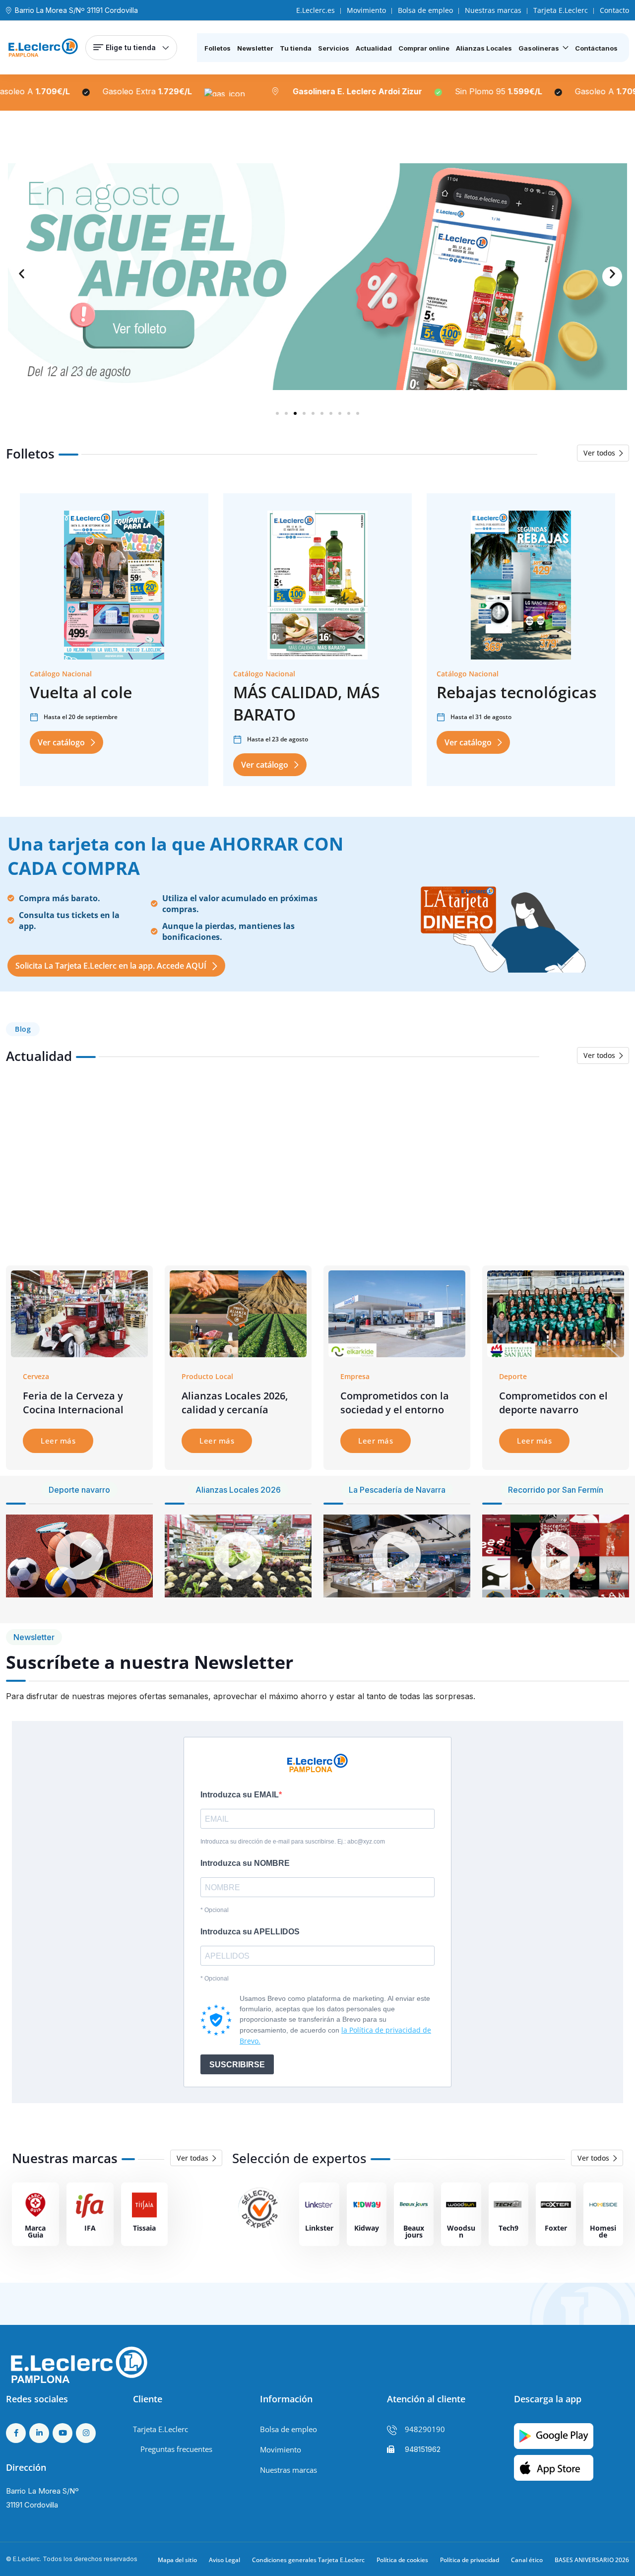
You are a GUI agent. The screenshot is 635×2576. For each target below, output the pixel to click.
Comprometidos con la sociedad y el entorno (395, 1403)
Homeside (603, 2231)
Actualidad (374, 48)
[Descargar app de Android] (554, 2435)
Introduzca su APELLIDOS (250, 1932)
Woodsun (461, 2231)
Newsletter (255, 48)
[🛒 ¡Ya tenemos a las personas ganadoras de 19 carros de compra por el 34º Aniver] (551, 1167)
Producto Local (207, 1376)
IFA (90, 2228)
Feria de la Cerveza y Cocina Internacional (73, 1403)
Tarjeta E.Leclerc (561, 10)
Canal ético (527, 2560)
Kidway (367, 2228)
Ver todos (599, 453)
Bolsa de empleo (425, 10)
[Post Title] (79, 1313)
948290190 (425, 2429)
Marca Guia (35, 2231)
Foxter (556, 2228)
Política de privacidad (470, 2560)
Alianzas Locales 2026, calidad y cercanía (235, 1403)
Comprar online (424, 48)
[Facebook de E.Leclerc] (16, 2433)
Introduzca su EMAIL (240, 1795)
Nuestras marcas (493, 10)
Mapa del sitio (177, 2560)
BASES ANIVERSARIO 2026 (592, 2560)
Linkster (319, 2228)
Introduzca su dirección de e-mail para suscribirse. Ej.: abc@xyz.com (293, 1842)
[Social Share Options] (16, 1237)
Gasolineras (539, 48)
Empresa (355, 1376)
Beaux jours (414, 2231)
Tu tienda (296, 48)
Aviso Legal (224, 2560)
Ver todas (192, 2158)
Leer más (58, 1441)
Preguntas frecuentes (176, 2449)
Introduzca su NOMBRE (245, 1863)
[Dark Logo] (43, 48)
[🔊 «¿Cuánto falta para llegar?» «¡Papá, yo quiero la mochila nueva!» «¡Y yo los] (84, 1167)
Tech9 (508, 2228)
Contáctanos (596, 48)
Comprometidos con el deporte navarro (553, 1403)
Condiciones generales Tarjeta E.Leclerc (308, 2560)
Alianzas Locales (484, 48)
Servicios (334, 48)
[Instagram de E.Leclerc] (86, 2433)
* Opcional (215, 1910)
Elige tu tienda (131, 47)
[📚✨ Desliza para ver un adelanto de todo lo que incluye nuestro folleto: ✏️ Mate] (240, 1167)
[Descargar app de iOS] (554, 2467)
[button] (23, 276)
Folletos (218, 48)
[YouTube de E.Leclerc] (63, 2433)
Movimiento (366, 10)
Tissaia (144, 2228)
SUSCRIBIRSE (237, 2065)
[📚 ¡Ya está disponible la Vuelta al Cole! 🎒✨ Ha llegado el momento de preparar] (396, 1167)
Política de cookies (402, 2560)
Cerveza (36, 1376)
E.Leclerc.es (316, 10)
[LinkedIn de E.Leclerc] (39, 2433)
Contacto (614, 10)
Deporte (513, 1376)
